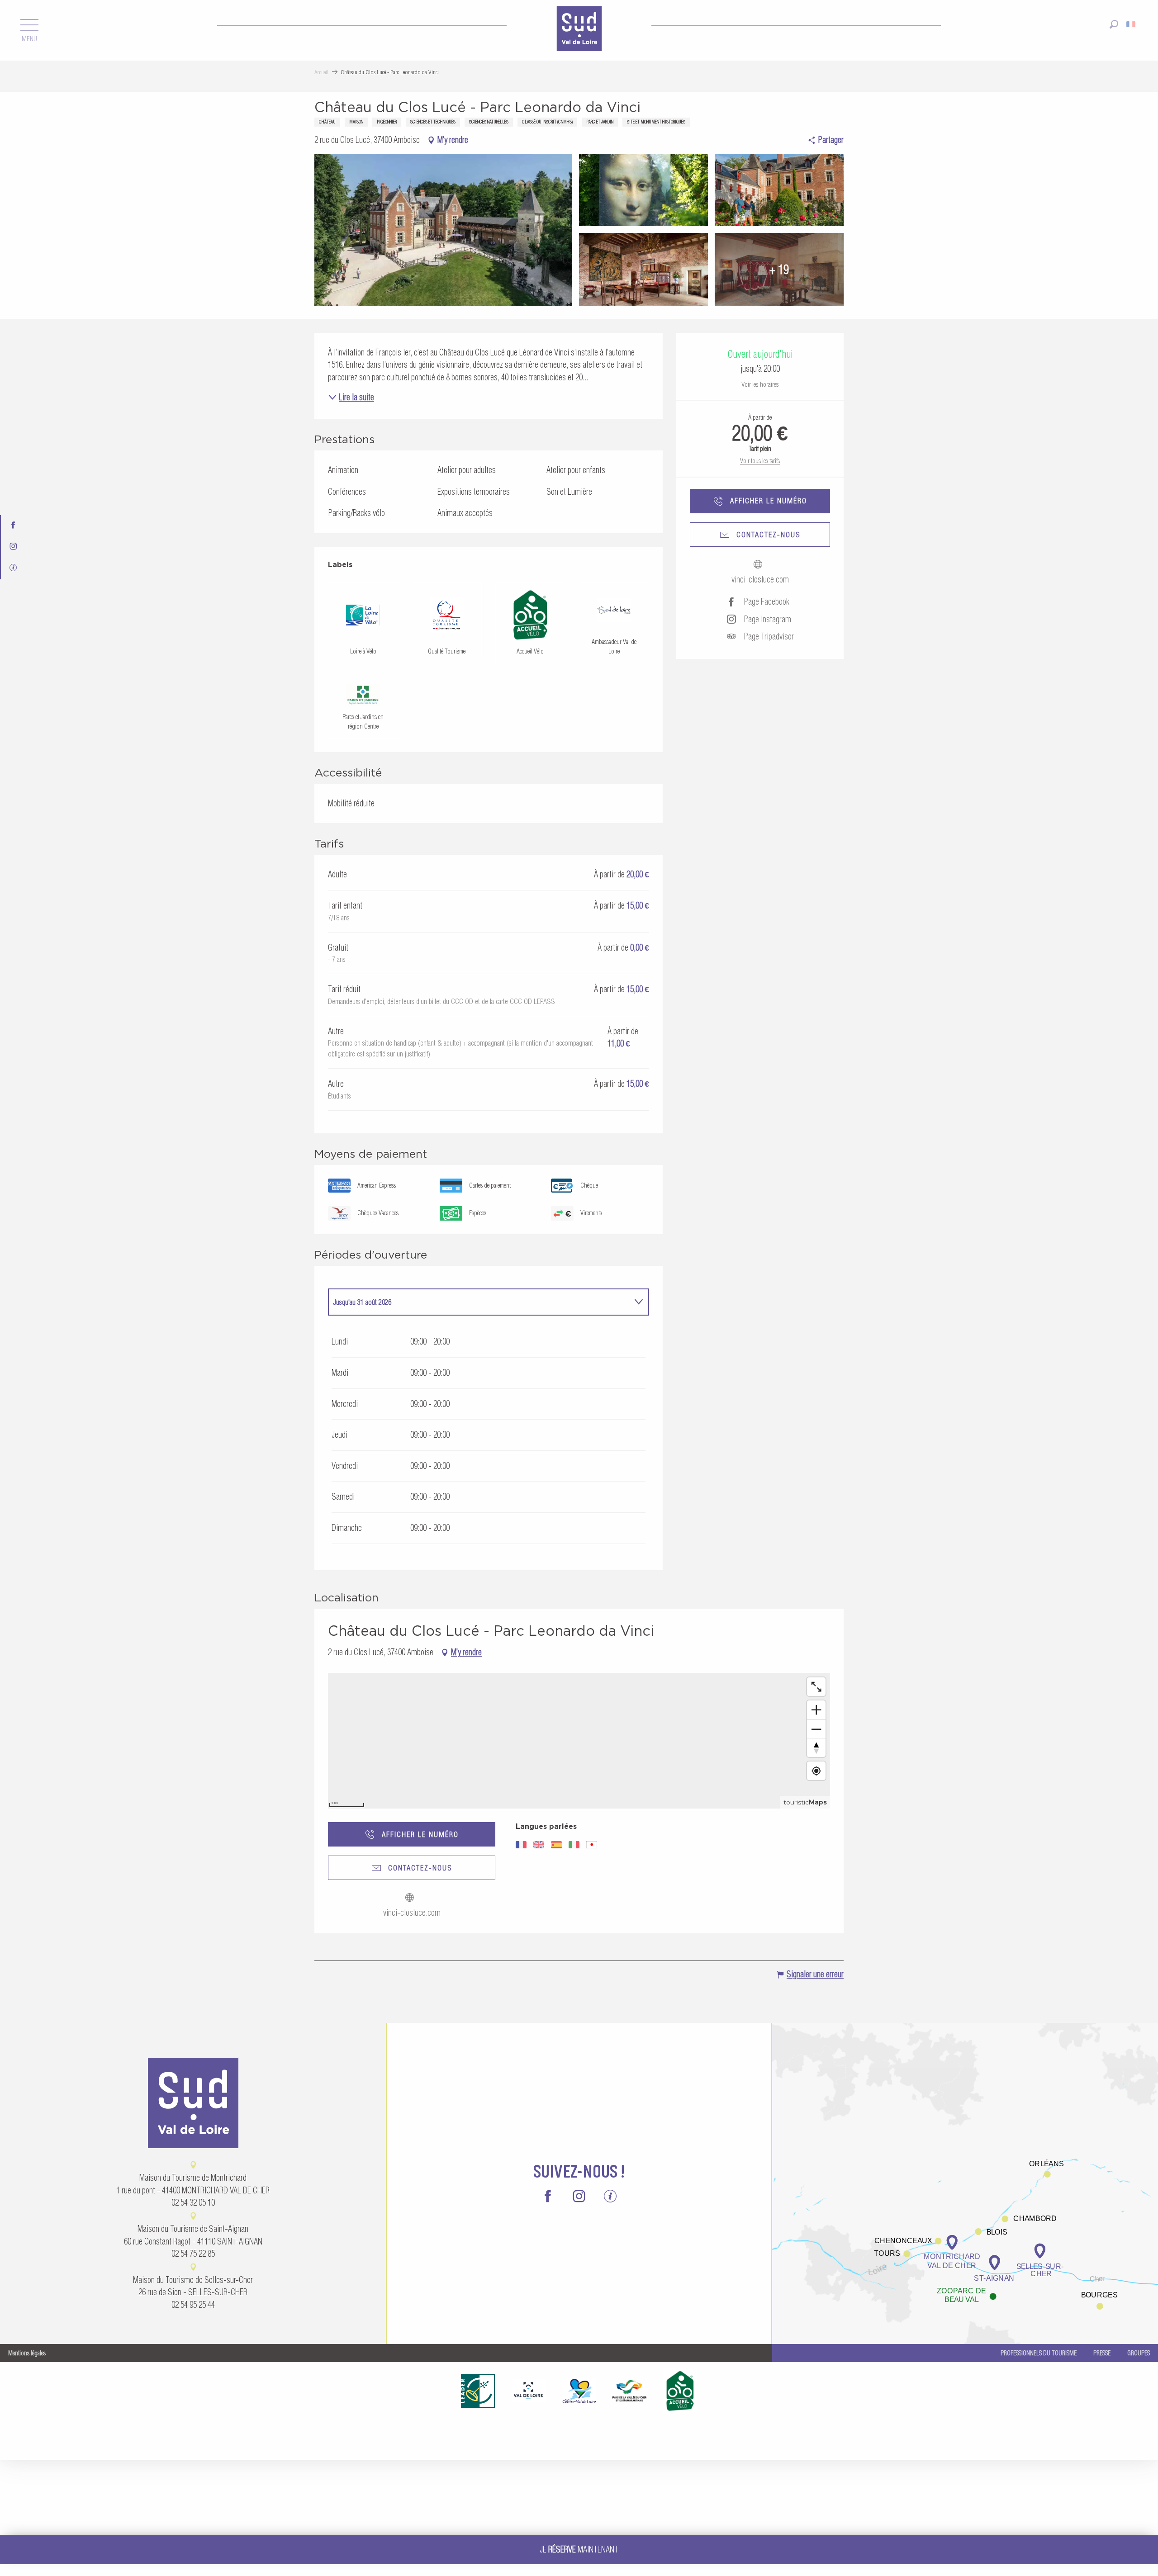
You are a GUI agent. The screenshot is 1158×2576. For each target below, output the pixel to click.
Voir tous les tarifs (760, 461)
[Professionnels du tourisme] (13, 569)
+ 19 (779, 269)
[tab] (479, 1302)
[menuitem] (579, 30)
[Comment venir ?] (965, 2183)
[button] (1114, 24)
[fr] (1132, 24)
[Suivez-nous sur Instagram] (13, 547)
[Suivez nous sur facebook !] (13, 526)
